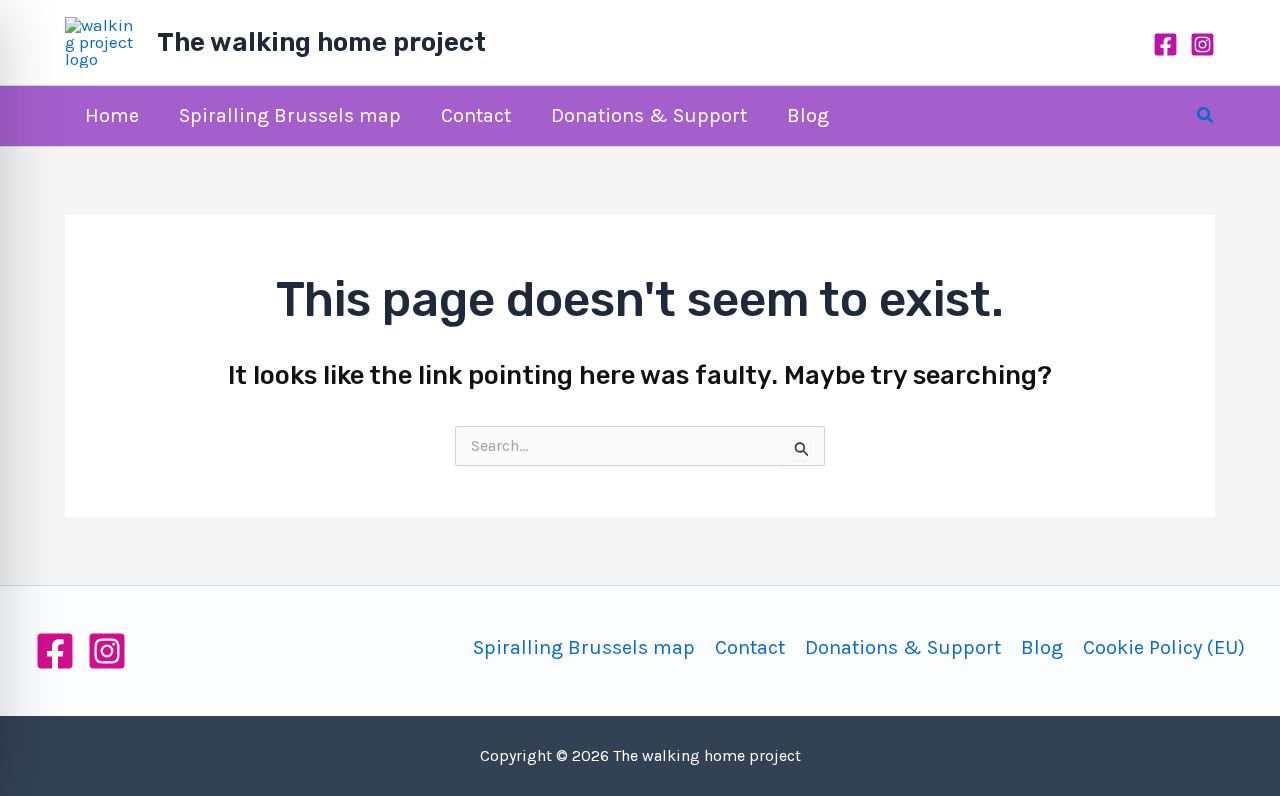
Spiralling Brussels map (584, 647)
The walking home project (321, 42)
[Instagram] (1202, 44)
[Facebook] (1165, 44)
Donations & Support (903, 647)
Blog (1042, 647)
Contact (750, 647)
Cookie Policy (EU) (1164, 647)
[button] (1206, 116)
